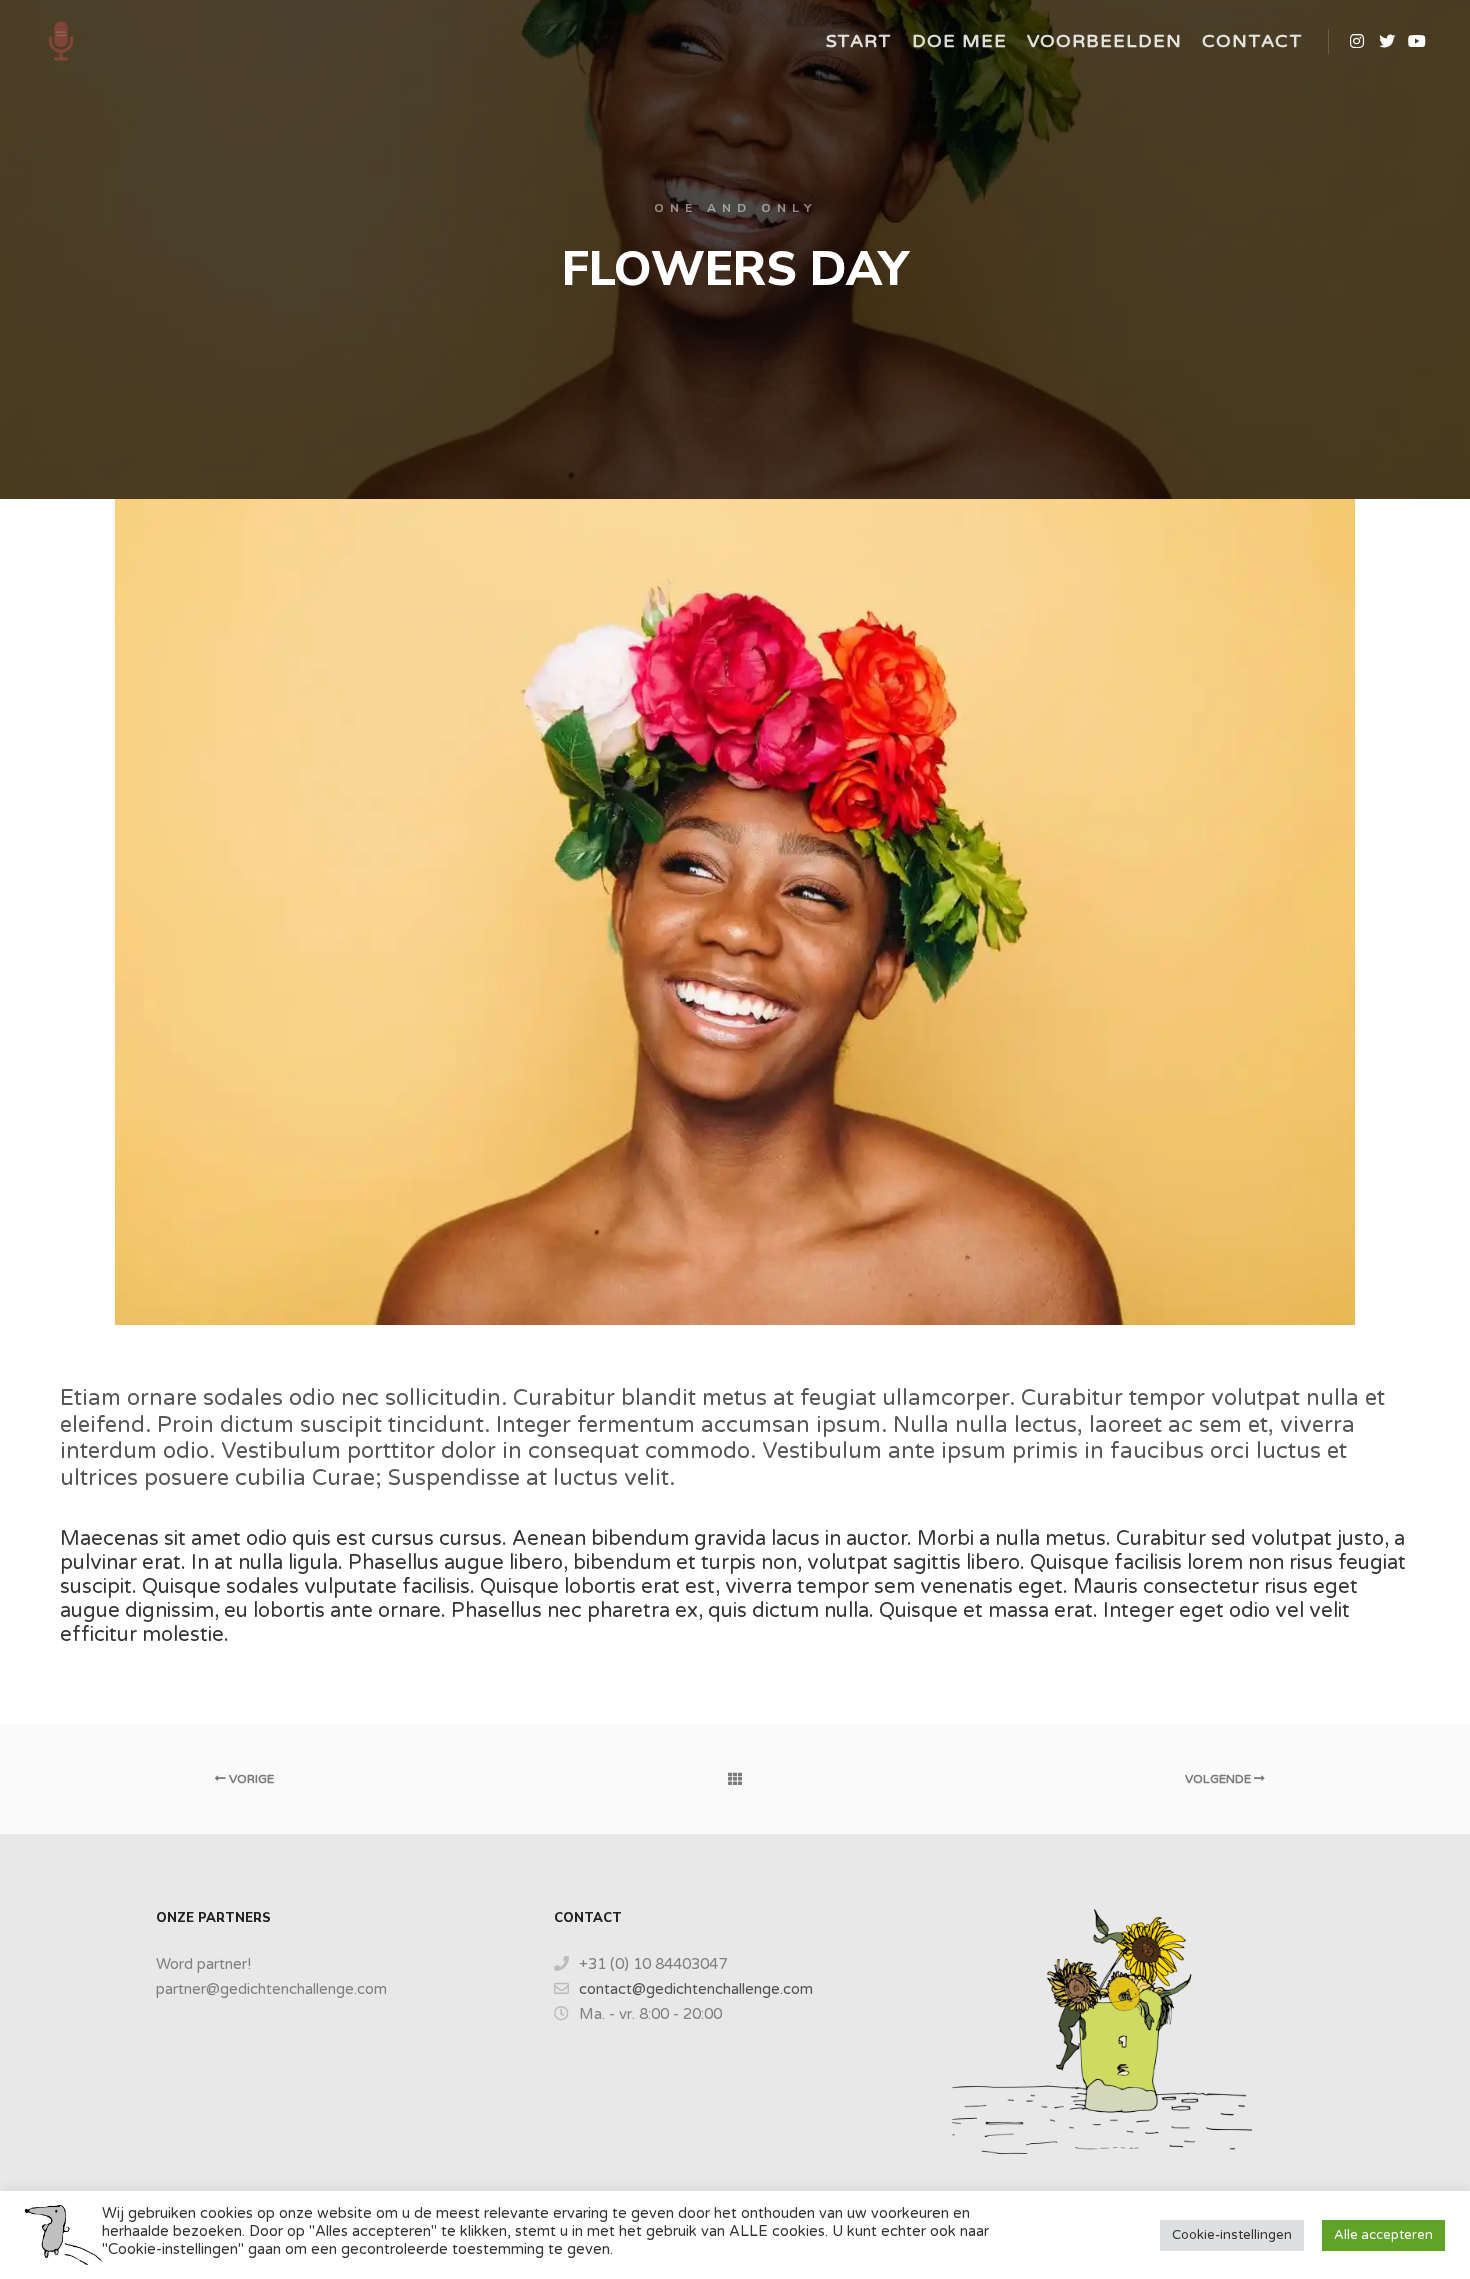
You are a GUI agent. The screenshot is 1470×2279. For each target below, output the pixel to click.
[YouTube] (1417, 41)
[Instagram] (1357, 41)
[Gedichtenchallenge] (61, 41)
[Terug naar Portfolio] (735, 1779)
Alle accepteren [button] (1383, 2235)
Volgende (1219, 1779)
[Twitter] (1387, 41)
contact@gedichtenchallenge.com (696, 1989)
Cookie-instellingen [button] (1232, 2235)
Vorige (250, 1779)
